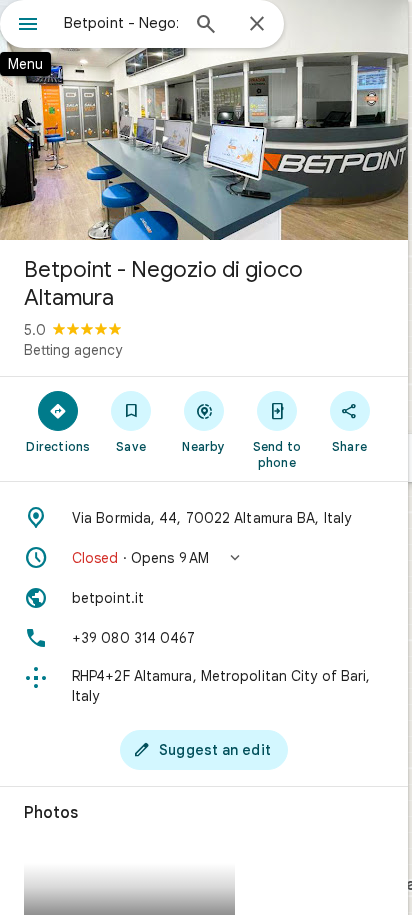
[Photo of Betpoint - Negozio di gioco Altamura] (204, 120)
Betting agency (73, 350)
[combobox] (121, 23)
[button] (204, 558)
